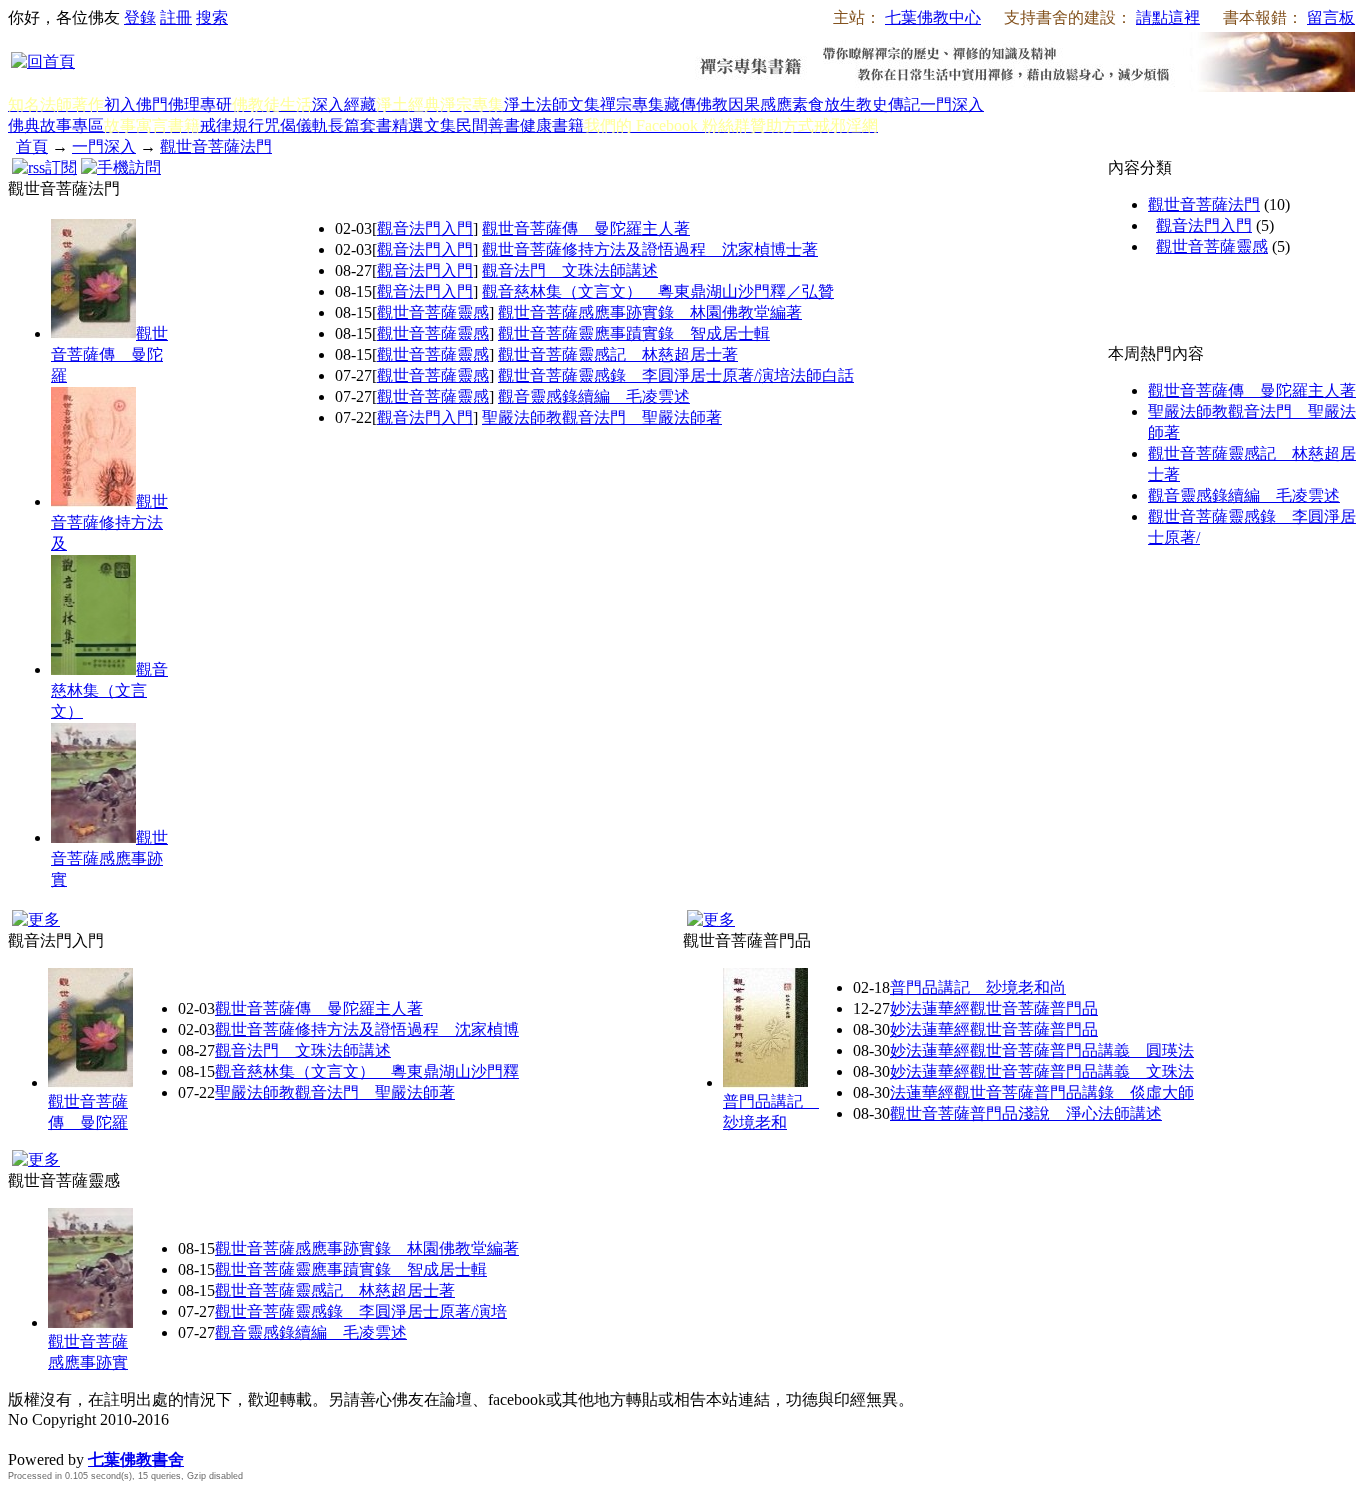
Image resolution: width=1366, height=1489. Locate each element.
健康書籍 (552, 125)
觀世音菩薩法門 (216, 146)
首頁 (32, 146)
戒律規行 (232, 125)
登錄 (140, 17)
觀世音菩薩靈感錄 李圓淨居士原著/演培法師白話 (676, 375)
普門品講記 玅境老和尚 (978, 987)
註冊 (176, 17)
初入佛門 (136, 104)
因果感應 (760, 104)
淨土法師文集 (552, 104)
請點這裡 (1168, 17)
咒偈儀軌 (296, 125)
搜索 (212, 17)
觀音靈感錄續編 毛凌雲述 (594, 396)
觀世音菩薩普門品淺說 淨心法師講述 (1026, 1113)
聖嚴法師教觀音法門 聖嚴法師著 (602, 417)
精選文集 (424, 125)
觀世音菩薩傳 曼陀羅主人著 (586, 228)
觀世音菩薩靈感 (433, 312)
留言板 (1331, 17)
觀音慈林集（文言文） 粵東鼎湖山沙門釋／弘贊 (658, 291)
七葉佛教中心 (933, 17)
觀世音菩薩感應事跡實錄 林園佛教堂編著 (650, 312)
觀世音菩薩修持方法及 (109, 522)
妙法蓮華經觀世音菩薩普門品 (994, 1008)
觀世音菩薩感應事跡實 (109, 858)
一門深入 (952, 104)
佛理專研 (200, 104)
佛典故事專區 (56, 125)
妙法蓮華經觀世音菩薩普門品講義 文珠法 (1042, 1071)
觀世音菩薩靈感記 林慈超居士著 (618, 354)
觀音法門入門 (425, 228)
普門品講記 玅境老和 (771, 1112)
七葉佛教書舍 (136, 1459)
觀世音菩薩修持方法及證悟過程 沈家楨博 (367, 1029)
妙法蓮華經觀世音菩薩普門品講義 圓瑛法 (1042, 1050)
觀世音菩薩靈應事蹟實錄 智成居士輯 (634, 333)
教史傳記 (888, 104)
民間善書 (488, 125)
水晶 (24, 1438)
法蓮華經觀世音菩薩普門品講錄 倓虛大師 (1042, 1092)
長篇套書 (360, 125)
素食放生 (824, 104)
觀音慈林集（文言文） (109, 690)
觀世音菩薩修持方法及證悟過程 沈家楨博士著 (650, 249)
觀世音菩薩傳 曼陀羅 (109, 354)
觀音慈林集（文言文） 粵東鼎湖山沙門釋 (367, 1071)
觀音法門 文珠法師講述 (570, 270)
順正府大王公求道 (108, 1438)
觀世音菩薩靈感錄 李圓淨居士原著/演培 (361, 1311)
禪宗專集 (632, 104)
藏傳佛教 (696, 104)
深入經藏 (344, 104)
